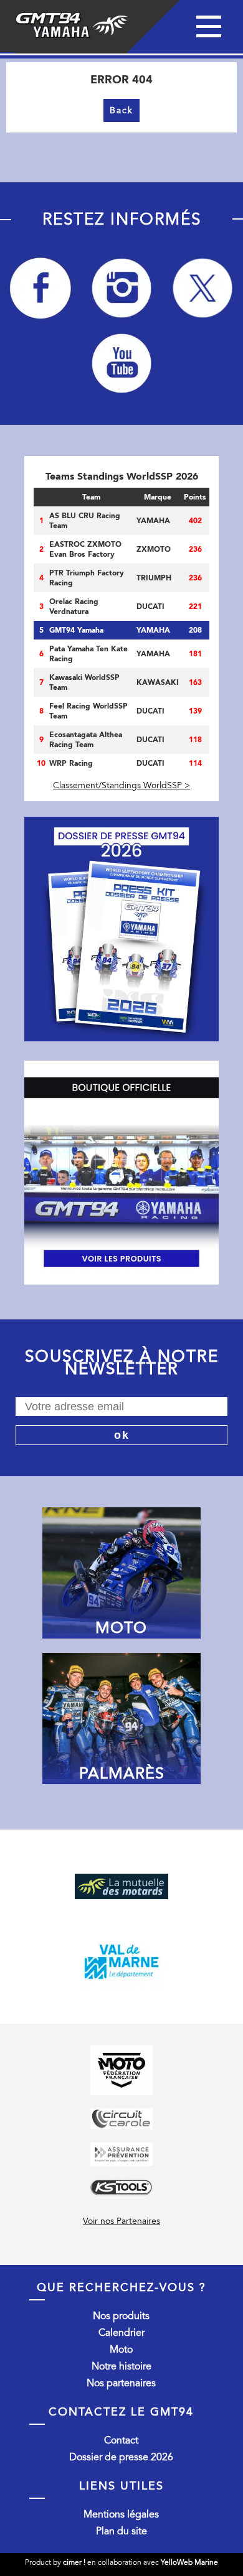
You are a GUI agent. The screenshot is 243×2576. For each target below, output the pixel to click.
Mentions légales (121, 2514)
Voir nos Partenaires (121, 2221)
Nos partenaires (121, 2383)
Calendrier (121, 2333)
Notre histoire (121, 2366)
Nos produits (121, 2316)
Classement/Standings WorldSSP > (121, 785)
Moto (121, 2350)
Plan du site (121, 2531)
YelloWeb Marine (189, 2562)
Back (121, 110)
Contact (121, 2440)
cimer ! (74, 2562)
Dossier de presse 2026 (121, 2457)
